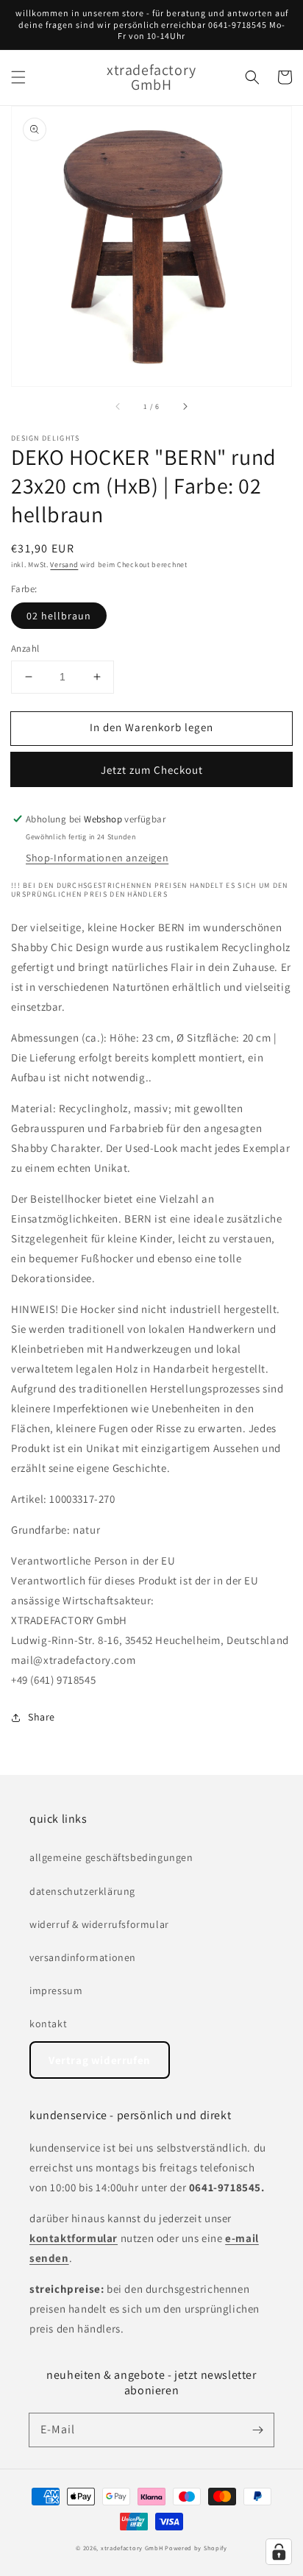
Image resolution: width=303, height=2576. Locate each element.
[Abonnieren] (257, 2430)
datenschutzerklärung (82, 1891)
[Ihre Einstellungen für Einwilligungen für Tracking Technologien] (279, 2552)
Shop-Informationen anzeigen (97, 858)
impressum (56, 1990)
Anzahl (25, 648)
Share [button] (42, 1717)
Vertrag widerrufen (100, 2060)
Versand (64, 565)
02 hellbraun (59, 616)
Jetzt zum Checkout (152, 770)
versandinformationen (83, 1957)
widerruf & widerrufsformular (99, 1924)
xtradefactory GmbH (132, 2548)
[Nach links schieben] (118, 407)
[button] (18, 77)
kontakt (48, 2024)
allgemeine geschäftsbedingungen (111, 1857)
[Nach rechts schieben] (185, 407)
